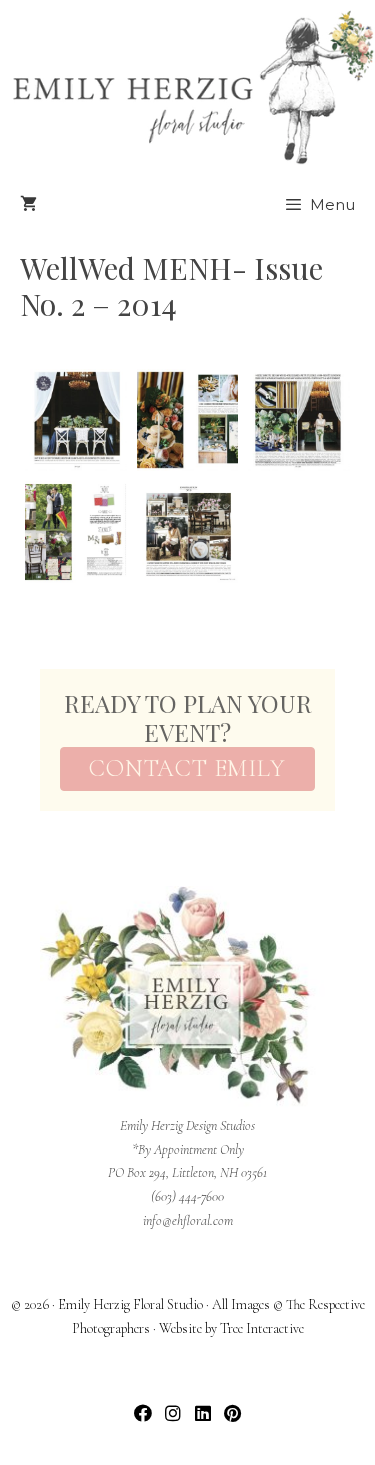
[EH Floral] (192, 87)
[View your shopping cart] (28, 205)
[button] (142, 1412)
